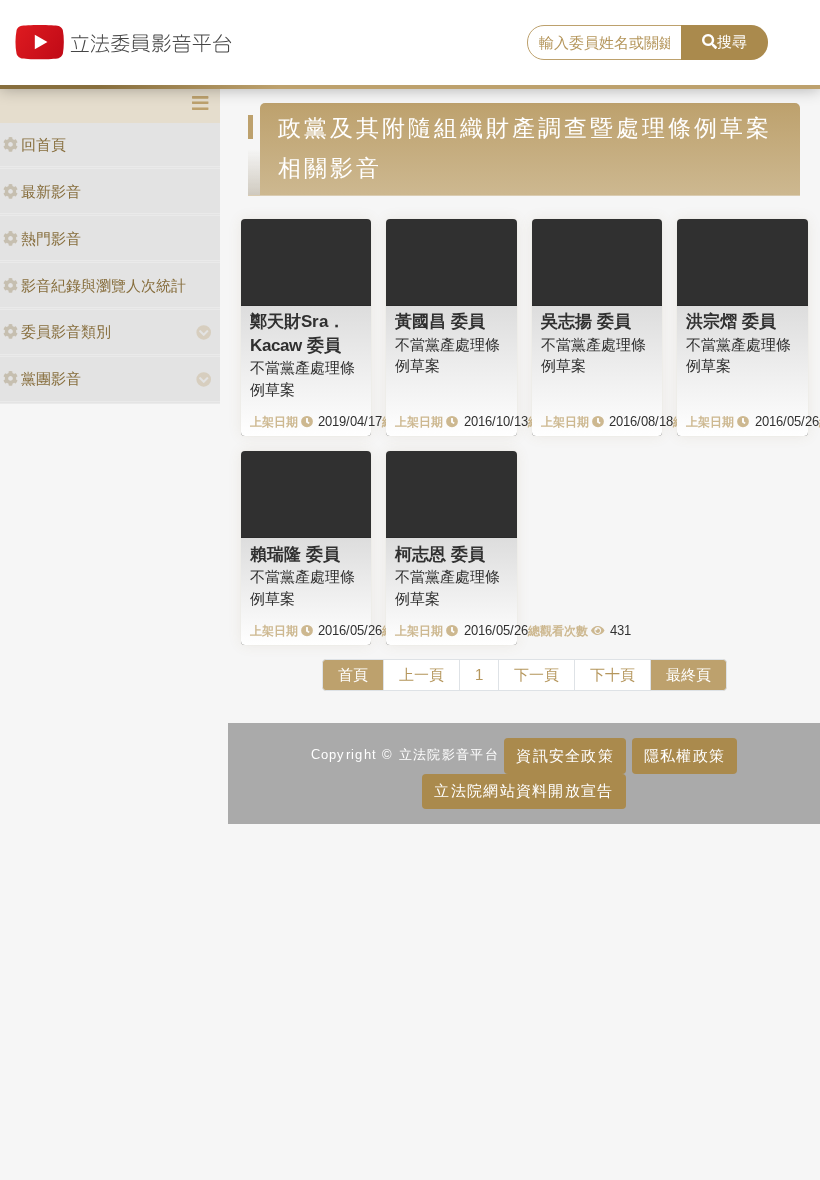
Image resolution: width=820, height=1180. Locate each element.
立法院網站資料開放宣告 (523, 790)
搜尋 (732, 41)
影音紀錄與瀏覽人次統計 (103, 285)
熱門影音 (51, 238)
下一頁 (536, 674)
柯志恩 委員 (440, 554)
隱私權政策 (684, 755)
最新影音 (51, 191)
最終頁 (688, 674)
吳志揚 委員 (586, 321)
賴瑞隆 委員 (295, 554)
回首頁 (43, 144)
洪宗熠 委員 (731, 321)
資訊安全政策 (565, 755)
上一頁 (421, 674)
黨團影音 (51, 378)
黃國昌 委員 (440, 321)
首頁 (353, 674)
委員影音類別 (66, 331)
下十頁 (612, 674)
